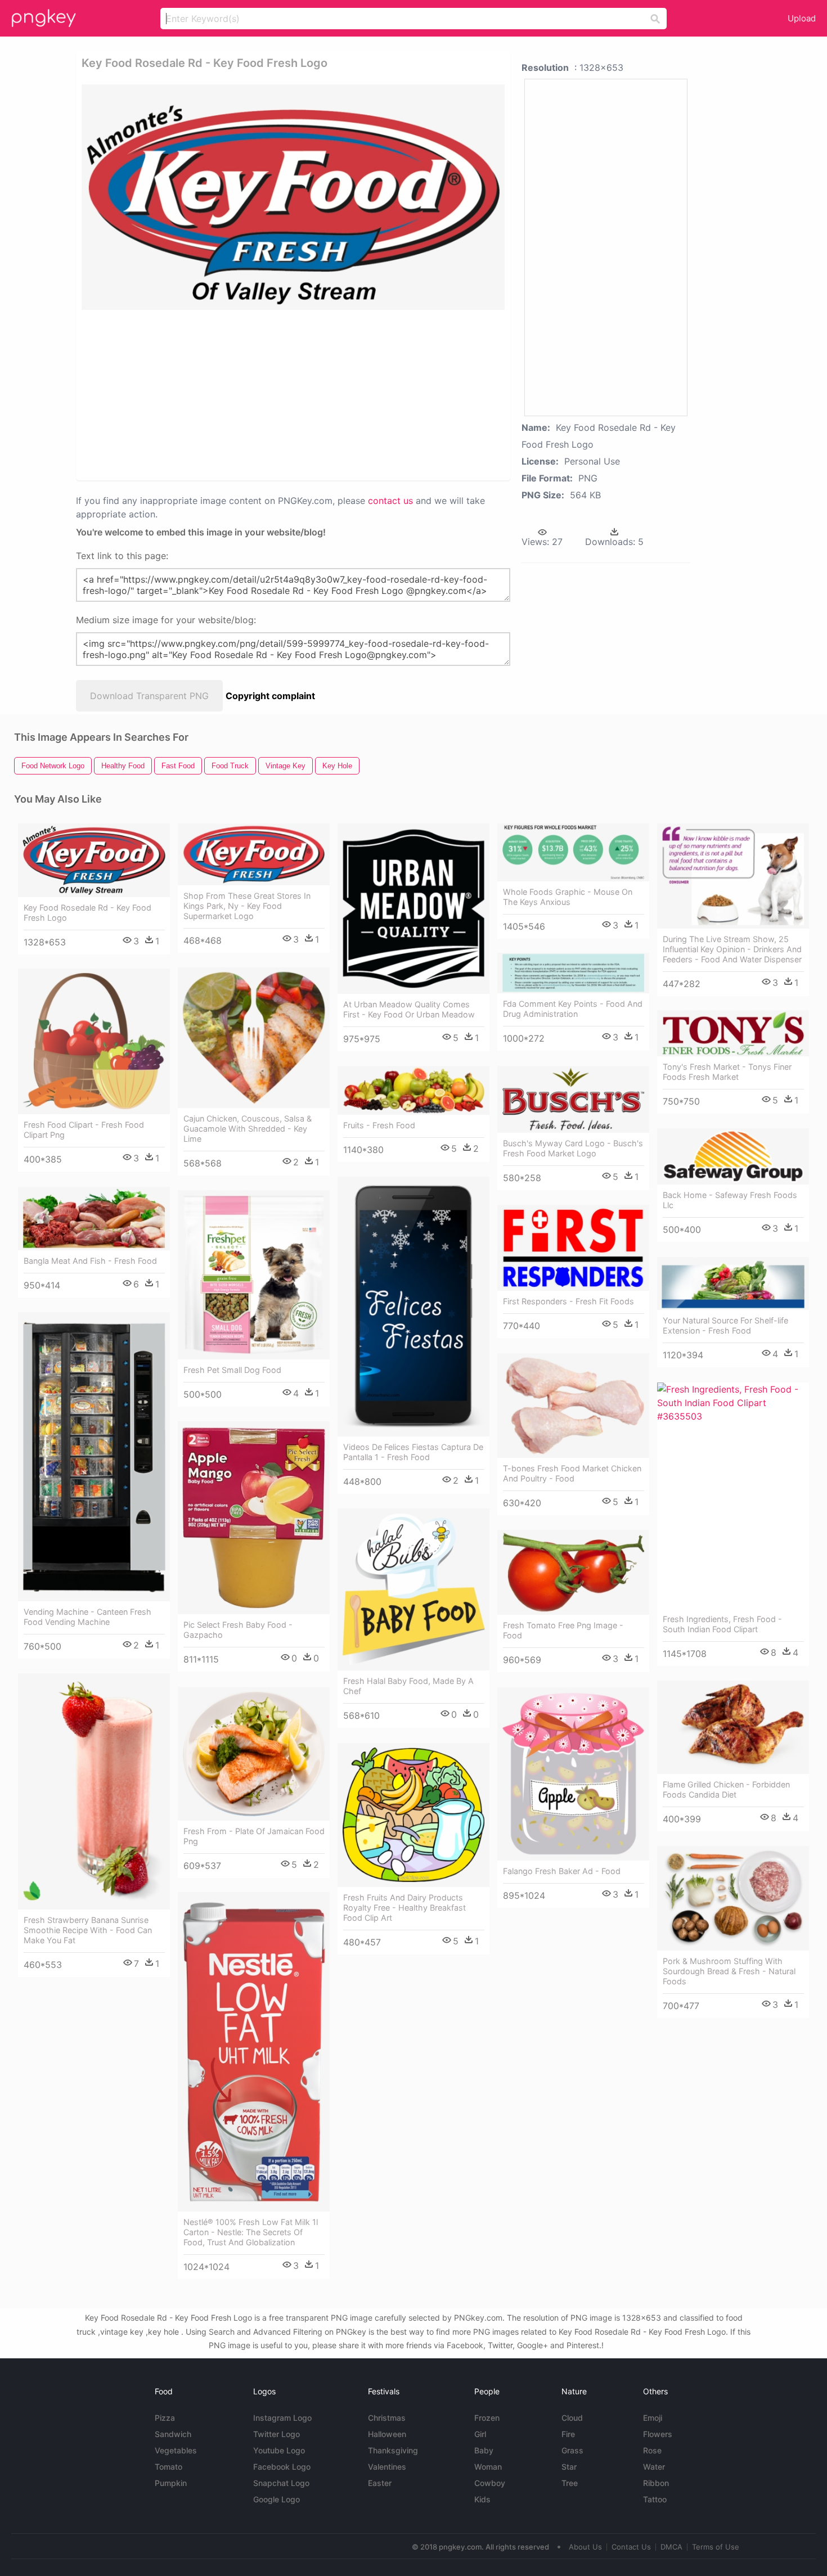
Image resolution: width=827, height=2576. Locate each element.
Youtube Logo (279, 2450)
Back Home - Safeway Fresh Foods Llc (730, 1200)
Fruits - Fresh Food (379, 1125)
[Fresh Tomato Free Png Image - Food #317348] (573, 1573)
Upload (802, 18)
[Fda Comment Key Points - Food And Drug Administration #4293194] (573, 973)
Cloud (572, 2418)
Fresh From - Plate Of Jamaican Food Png (254, 1836)
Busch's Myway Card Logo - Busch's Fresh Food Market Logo (573, 1148)
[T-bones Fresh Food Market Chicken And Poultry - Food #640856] (573, 1406)
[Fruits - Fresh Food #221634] (414, 1090)
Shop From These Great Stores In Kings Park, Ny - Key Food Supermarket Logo (247, 906)
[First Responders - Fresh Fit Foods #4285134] (573, 1248)
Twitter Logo (277, 2434)
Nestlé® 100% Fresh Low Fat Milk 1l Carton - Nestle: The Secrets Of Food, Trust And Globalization (251, 2232)
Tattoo (655, 2499)
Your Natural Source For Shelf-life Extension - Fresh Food (725, 1325)
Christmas (387, 2418)
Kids (482, 2499)
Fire (568, 2434)
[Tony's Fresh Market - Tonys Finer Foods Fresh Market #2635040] (733, 1033)
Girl (480, 2434)
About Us (585, 2547)
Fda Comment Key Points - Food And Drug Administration (573, 1009)
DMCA (671, 2547)
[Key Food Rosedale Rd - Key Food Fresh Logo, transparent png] (293, 197)
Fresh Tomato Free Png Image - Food (563, 1630)
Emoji (653, 2418)
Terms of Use (716, 2547)
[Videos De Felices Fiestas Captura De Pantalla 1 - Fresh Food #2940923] (414, 1307)
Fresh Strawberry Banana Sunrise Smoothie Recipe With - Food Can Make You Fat (88, 1930)
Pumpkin (171, 2483)
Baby (484, 2450)
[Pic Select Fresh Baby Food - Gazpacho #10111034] (254, 1518)
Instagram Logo (282, 2418)
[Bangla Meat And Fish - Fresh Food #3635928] (94, 1219)
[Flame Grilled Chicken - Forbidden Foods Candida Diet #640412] (733, 1727)
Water (654, 2467)
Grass (572, 2450)
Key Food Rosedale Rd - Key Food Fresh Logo (87, 913)
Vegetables (176, 2450)
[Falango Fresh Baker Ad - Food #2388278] (573, 1774)
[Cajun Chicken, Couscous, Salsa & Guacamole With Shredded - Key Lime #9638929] (254, 1038)
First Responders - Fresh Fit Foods (568, 1301)
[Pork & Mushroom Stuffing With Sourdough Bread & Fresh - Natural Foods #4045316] (733, 1898)
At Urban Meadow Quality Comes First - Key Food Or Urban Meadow (409, 1009)
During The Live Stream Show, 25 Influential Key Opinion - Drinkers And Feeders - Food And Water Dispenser (732, 949)
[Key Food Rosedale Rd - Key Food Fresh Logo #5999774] (94, 860)
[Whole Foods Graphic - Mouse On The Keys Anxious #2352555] (573, 852)
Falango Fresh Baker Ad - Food (562, 1871)
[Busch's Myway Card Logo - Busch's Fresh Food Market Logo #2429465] (573, 1099)
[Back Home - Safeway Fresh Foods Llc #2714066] (733, 1157)
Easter (380, 2483)
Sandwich (173, 2434)
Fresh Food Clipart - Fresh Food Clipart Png (84, 1130)
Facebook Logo (282, 2467)
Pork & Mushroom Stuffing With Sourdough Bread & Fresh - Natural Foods (729, 1971)
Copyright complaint (270, 696)
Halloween (387, 2434)
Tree (570, 2483)
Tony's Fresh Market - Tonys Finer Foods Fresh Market (727, 1072)
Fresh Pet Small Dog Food (232, 1370)
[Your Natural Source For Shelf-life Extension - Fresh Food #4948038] (733, 1284)
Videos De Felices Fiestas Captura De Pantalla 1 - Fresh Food (413, 1452)
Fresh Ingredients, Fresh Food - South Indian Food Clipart (722, 1624)
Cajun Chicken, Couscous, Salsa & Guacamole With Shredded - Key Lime (248, 1129)
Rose (652, 2450)
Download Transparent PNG (149, 696)
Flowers (658, 2434)
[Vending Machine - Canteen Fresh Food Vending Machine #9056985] (94, 1457)
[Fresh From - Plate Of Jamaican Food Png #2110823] (254, 1754)
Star (569, 2467)
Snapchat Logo (281, 2483)
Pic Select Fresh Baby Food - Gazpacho (238, 1630)
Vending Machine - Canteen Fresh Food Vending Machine (87, 1617)
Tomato (168, 2467)
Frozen (487, 2418)
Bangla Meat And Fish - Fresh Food (90, 1261)
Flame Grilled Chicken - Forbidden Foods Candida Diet (726, 1789)
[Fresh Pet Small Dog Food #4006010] (254, 1275)
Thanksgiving (393, 2450)
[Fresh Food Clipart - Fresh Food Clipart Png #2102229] (94, 1042)
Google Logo (277, 2499)
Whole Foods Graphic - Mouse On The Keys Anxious (568, 897)
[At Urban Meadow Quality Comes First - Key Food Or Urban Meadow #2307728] (414, 909)
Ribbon (656, 2483)
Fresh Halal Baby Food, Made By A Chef (408, 1686)
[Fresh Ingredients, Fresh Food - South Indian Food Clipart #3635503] (733, 1496)
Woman (488, 2467)
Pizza (165, 2418)
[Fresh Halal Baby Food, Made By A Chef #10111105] (414, 1590)
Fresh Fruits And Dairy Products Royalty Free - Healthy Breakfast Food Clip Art (404, 1908)
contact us (390, 501)
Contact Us (631, 2547)
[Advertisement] (216, 394)
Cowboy (490, 2483)
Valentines (387, 2467)
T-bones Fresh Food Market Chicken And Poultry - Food (572, 1473)
